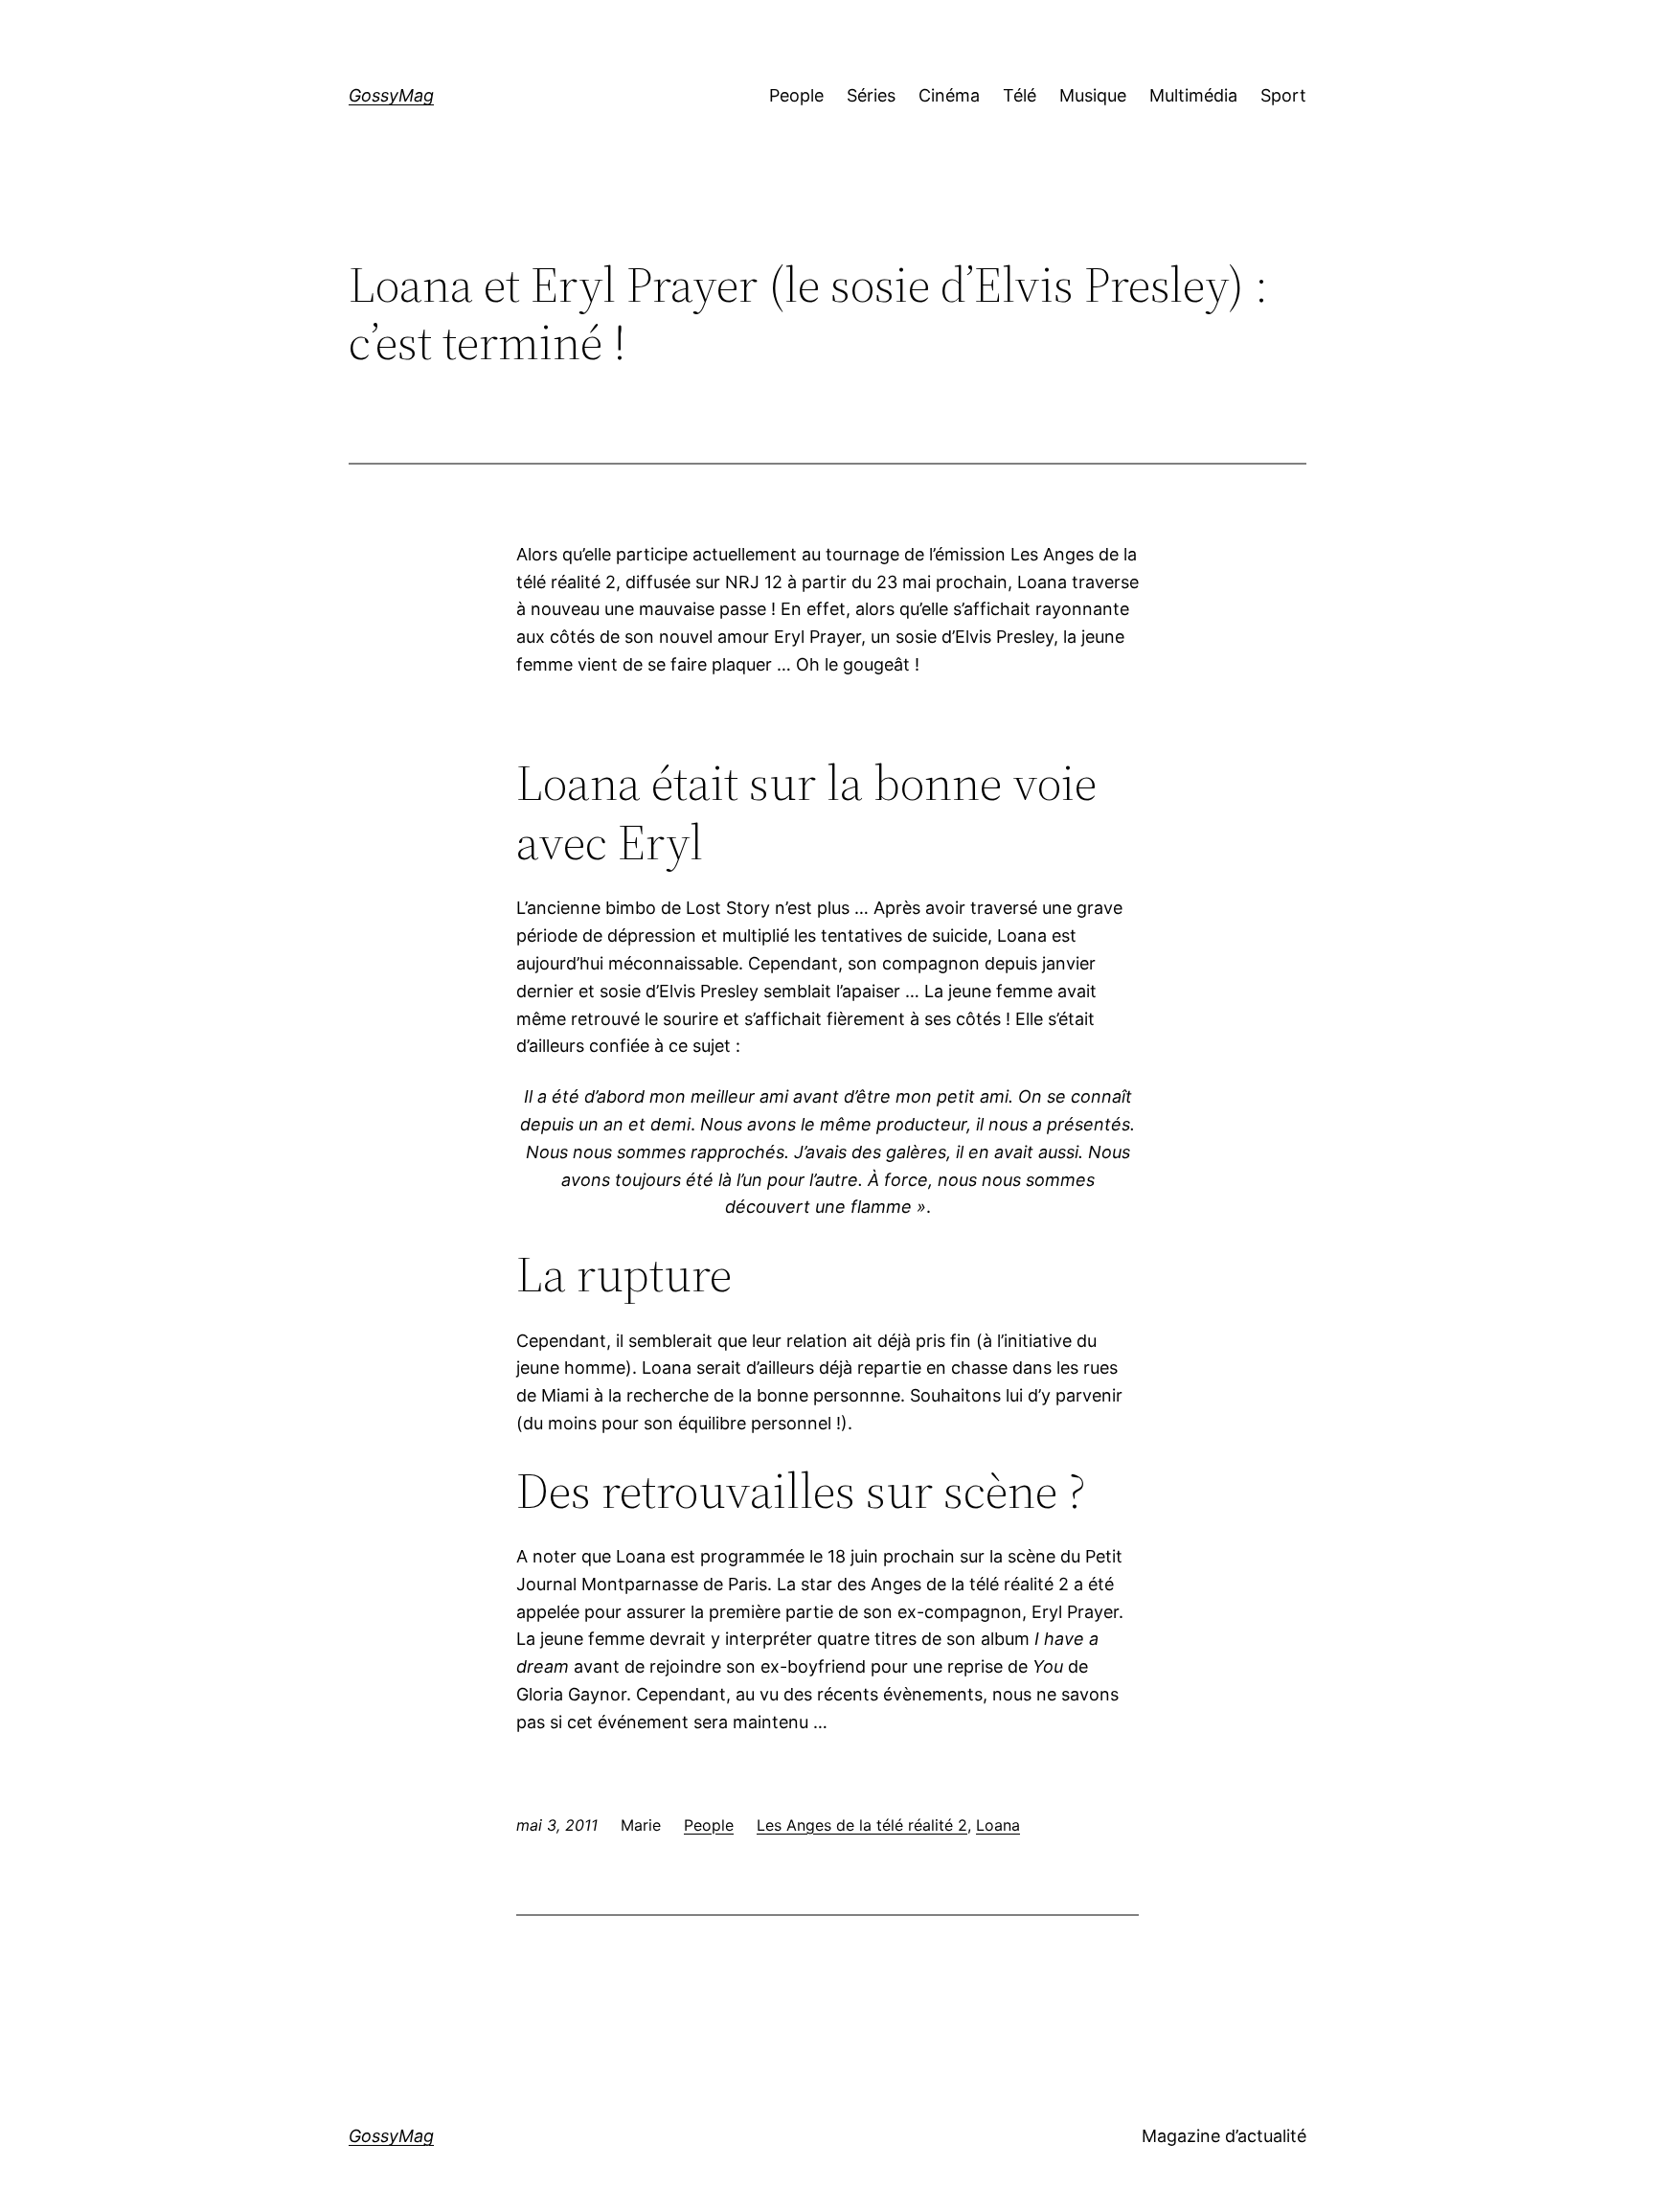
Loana (998, 1825)
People (709, 1825)
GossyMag (391, 95)
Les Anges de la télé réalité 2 (862, 1825)
